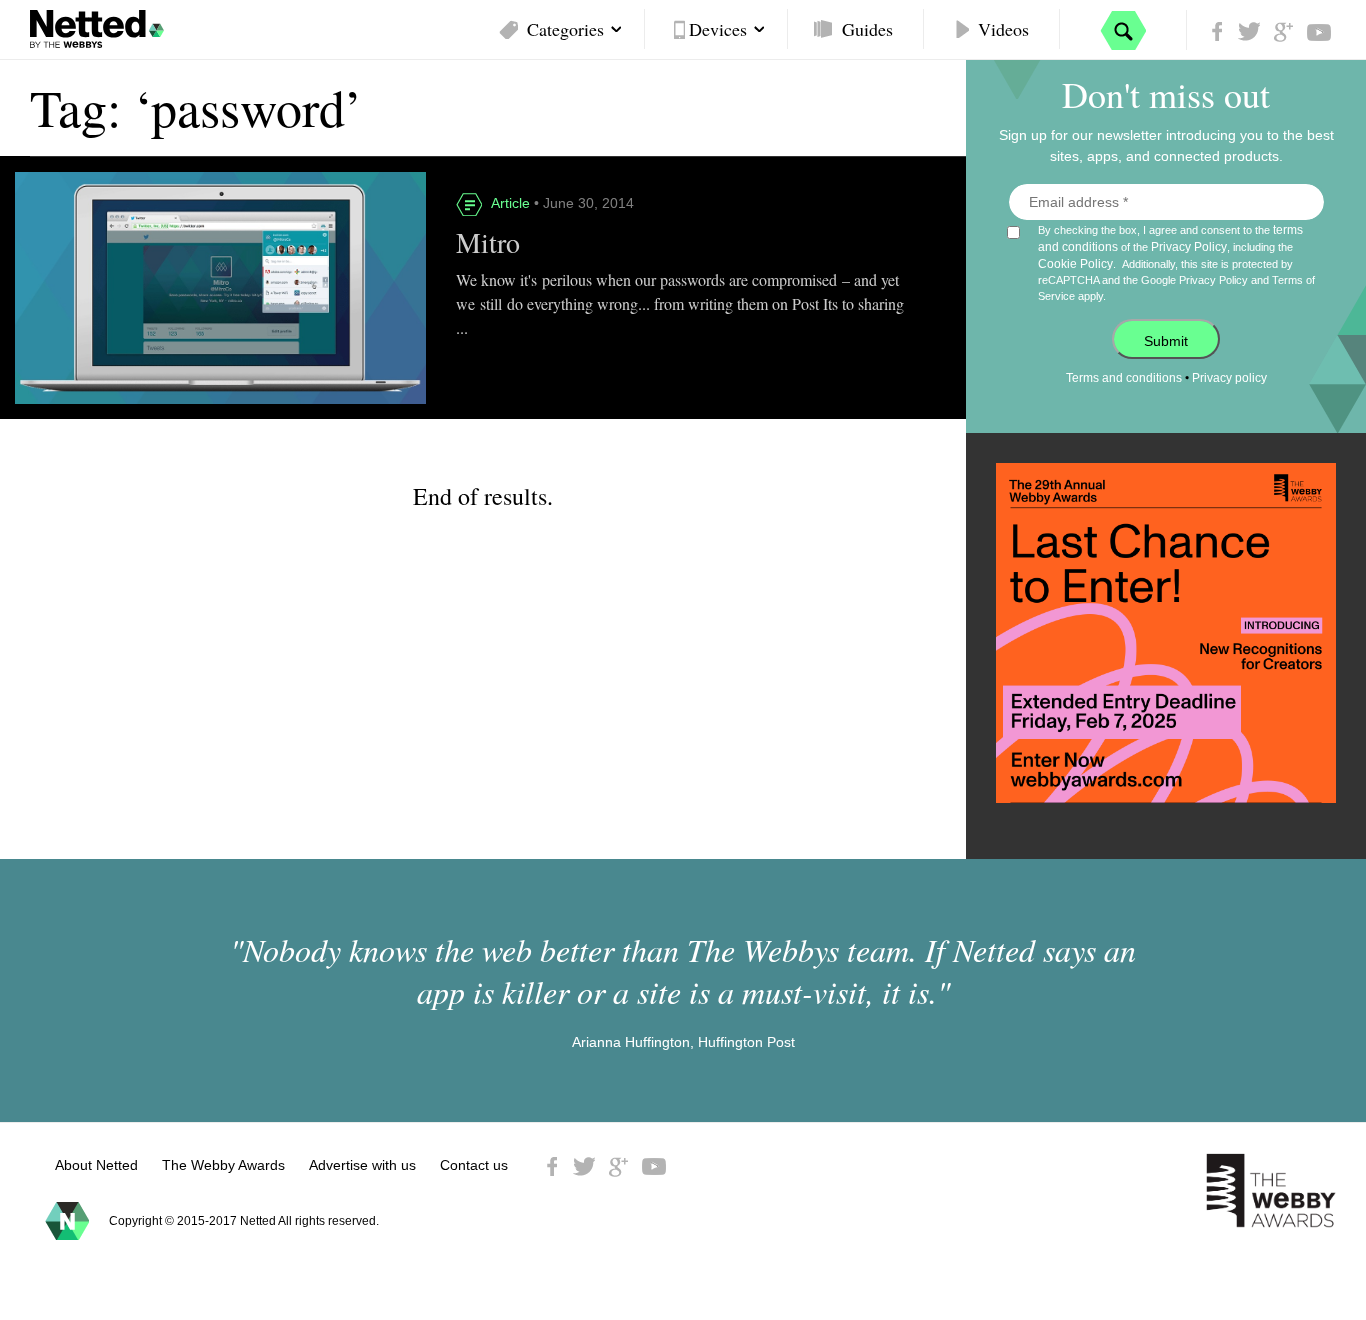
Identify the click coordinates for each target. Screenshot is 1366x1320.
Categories (565, 29)
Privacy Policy (1189, 247)
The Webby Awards (223, 1165)
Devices (718, 29)
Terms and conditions (1124, 378)
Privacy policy (1229, 378)
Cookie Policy (1075, 264)
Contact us (474, 1165)
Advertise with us (362, 1165)
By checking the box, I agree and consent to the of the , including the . (1176, 262)
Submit (1166, 341)
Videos (1003, 29)
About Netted (96, 1165)
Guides (867, 29)
